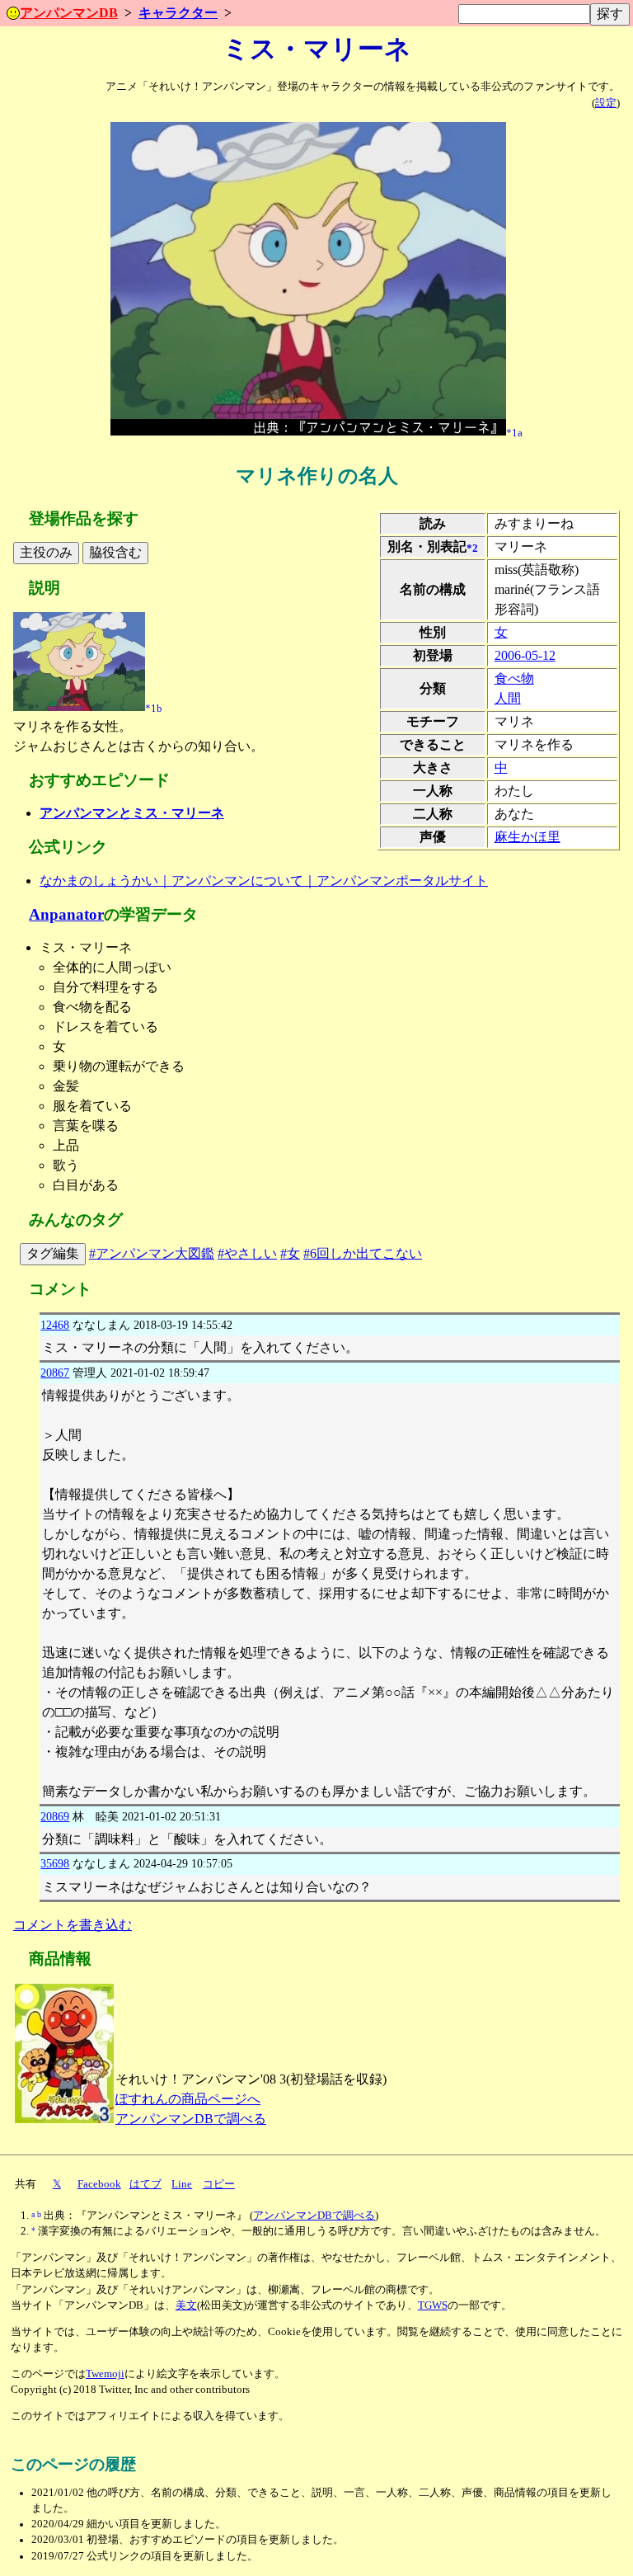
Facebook (99, 2184)
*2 (472, 548)
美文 (186, 2305)
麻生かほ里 (527, 837)
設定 (606, 103)
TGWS (433, 2305)
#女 (290, 1253)
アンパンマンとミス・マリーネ (132, 813)
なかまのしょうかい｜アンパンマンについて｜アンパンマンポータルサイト (264, 881)
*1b (154, 708)
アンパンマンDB (69, 13)
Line (182, 2184)
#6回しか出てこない (363, 1253)
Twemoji (105, 2374)
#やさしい (247, 1253)
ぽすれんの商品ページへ (188, 2099)
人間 (508, 698)
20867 (55, 1373)
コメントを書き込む (73, 1925)
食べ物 (514, 678)
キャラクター (178, 13)
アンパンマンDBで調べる (191, 2119)
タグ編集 (53, 1253)
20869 (55, 1816)
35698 (55, 1863)
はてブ (145, 2184)
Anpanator (66, 914)
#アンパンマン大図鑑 (152, 1253)
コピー (219, 2184)
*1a (514, 432)
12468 (55, 1325)
